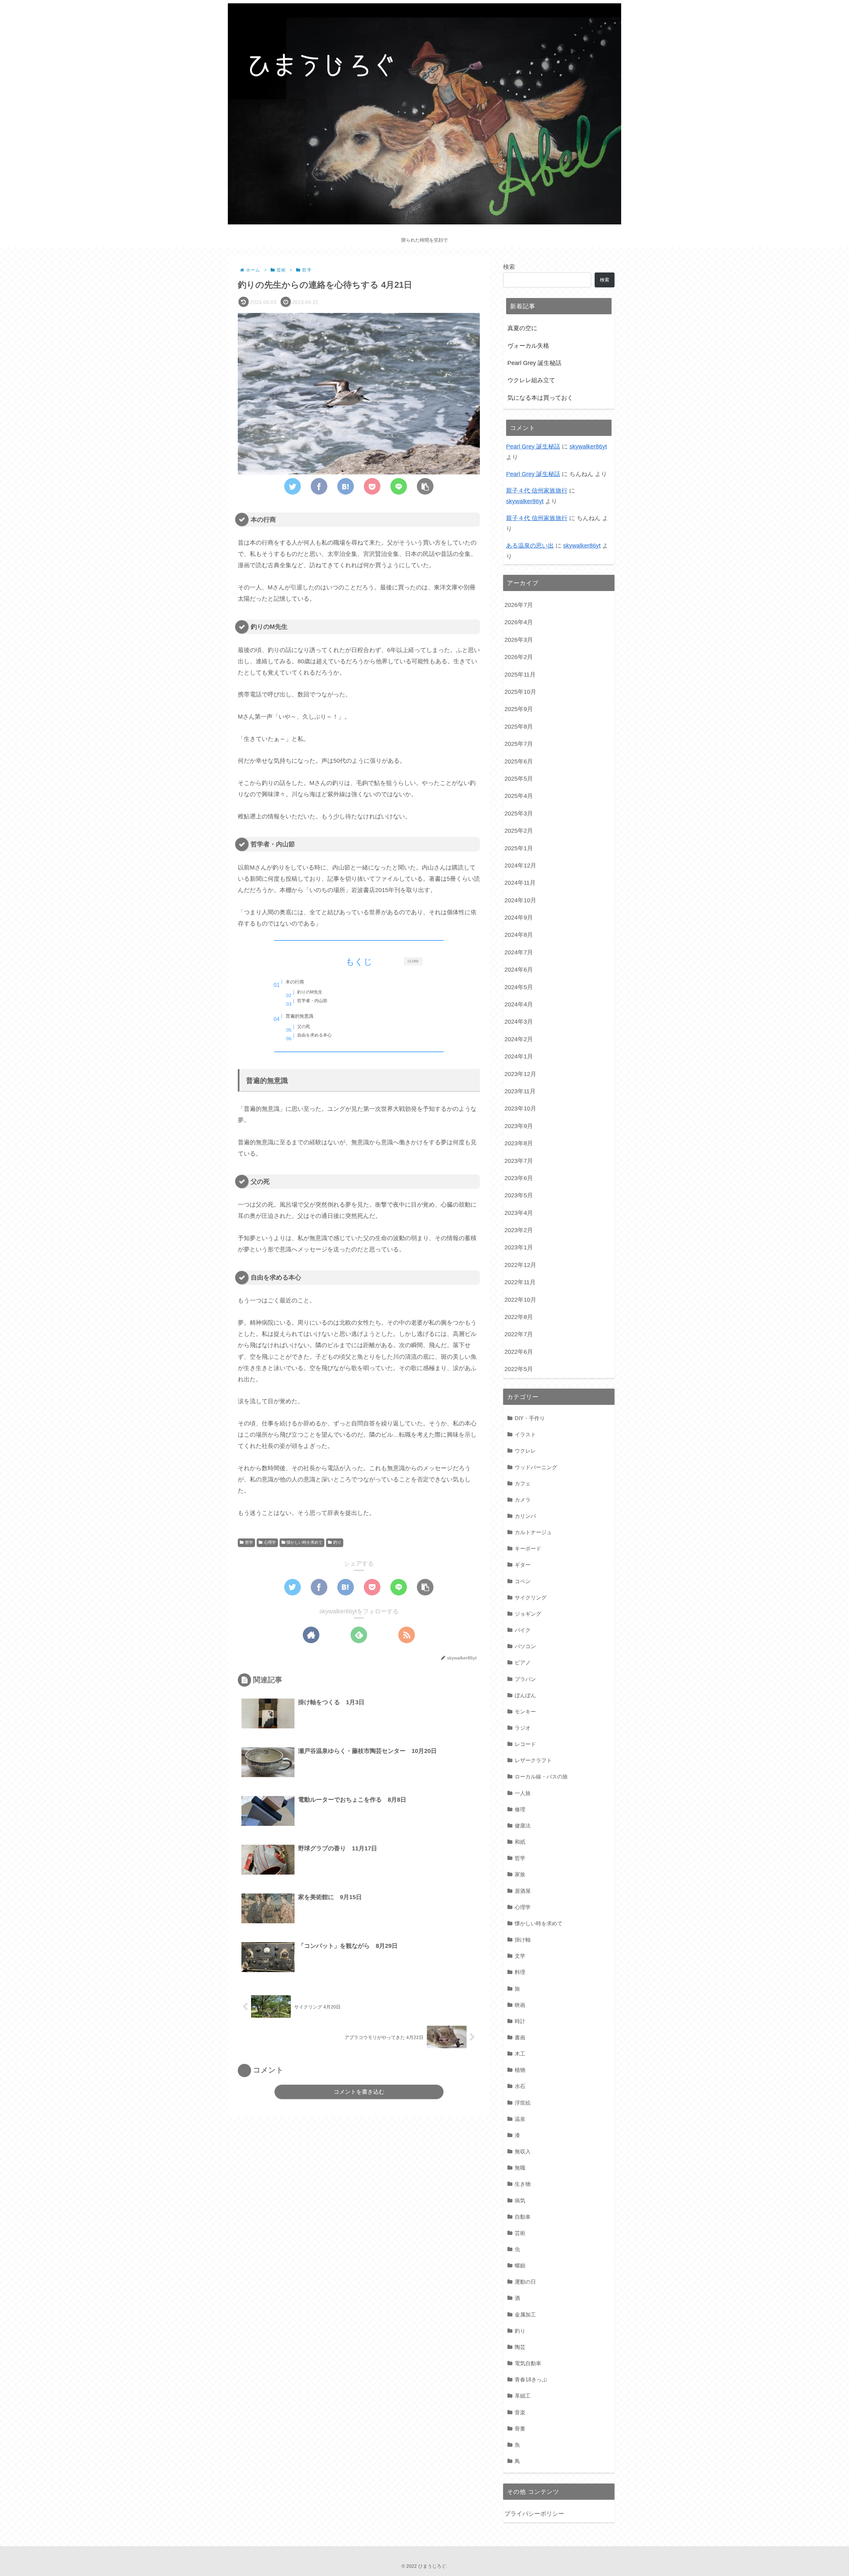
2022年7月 (519, 1334)
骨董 (520, 2428)
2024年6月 (519, 970)
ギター (523, 1565)
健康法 (523, 1826)
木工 (520, 2054)
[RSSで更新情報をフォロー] (407, 1635)
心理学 (270, 1542)
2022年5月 (519, 1369)
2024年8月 (519, 935)
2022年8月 (519, 1317)
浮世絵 (523, 2103)
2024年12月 (520, 866)
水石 (520, 2086)
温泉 (520, 2119)
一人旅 (523, 1793)
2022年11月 (520, 1282)
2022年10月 (520, 1300)
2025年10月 (520, 692)
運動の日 (525, 2282)
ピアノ (523, 1662)
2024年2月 (519, 1039)
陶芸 (520, 2347)
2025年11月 (520, 675)
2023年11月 (520, 1091)
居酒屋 (523, 1891)
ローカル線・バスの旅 (541, 1776)
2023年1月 (519, 1247)
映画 (520, 2005)
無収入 (523, 2151)
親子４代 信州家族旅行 (537, 491)
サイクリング (531, 1597)
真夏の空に (522, 328)
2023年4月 (519, 1213)
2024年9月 (519, 918)
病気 (520, 2200)
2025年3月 (519, 813)
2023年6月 (519, 1178)
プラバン (525, 1679)
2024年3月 (519, 1022)
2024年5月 (519, 987)
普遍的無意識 (299, 1016)
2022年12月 (520, 1265)
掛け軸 (523, 1940)
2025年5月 (519, 779)
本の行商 (295, 982)
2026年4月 (519, 622)
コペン (523, 1581)
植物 (520, 2070)
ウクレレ (525, 1451)
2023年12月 (520, 1074)
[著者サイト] (311, 1635)
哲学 (249, 1542)
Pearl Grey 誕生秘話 (534, 363)
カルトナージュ (533, 1532)
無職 (520, 2168)
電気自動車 (528, 2363)
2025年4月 (519, 796)
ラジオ (523, 1728)
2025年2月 (519, 831)
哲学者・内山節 (312, 1001)
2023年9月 (519, 1126)
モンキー (525, 1711)
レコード (525, 1744)
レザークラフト (533, 1760)
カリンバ (525, 1516)
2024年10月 (520, 900)
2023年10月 (520, 1108)
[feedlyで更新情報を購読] (359, 1635)
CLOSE (413, 961)
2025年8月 (519, 727)
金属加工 (525, 2314)
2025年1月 (519, 848)
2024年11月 (520, 883)
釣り (337, 1542)
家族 (520, 1874)
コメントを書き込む (359, 2092)
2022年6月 (519, 1352)
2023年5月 (519, 1195)
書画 (520, 2037)
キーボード (528, 1548)
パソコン (525, 1646)
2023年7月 (519, 1161)
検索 (509, 267)
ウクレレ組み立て (531, 380)
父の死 (304, 1026)
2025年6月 (519, 761)
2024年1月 (519, 1056)
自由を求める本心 (314, 1035)
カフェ (523, 1483)
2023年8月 (519, 1143)
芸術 (520, 2233)
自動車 (523, 2217)
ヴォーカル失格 (528, 346)
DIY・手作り (530, 1418)
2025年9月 (519, 709)
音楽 (520, 2412)
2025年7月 (519, 744)
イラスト (525, 1434)
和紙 (520, 1842)
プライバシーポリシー (534, 2514)
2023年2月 (519, 1230)
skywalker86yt (588, 447)
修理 (520, 1809)
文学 (520, 1956)
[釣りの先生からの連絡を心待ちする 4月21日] (346, 486)
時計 (520, 2021)
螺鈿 (520, 2265)
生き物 (523, 2184)
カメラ (523, 1500)
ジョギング (528, 1614)
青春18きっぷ (531, 2379)
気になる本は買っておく (540, 398)
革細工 (523, 2396)
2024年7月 (519, 952)
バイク (523, 1630)
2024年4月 (519, 1004)
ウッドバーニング (536, 1467)
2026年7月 (519, 605)
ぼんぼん (525, 1695)
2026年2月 (519, 657)
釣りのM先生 (310, 992)
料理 (520, 1972)
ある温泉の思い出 (530, 546)
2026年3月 (519, 640)
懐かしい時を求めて (304, 1542)
